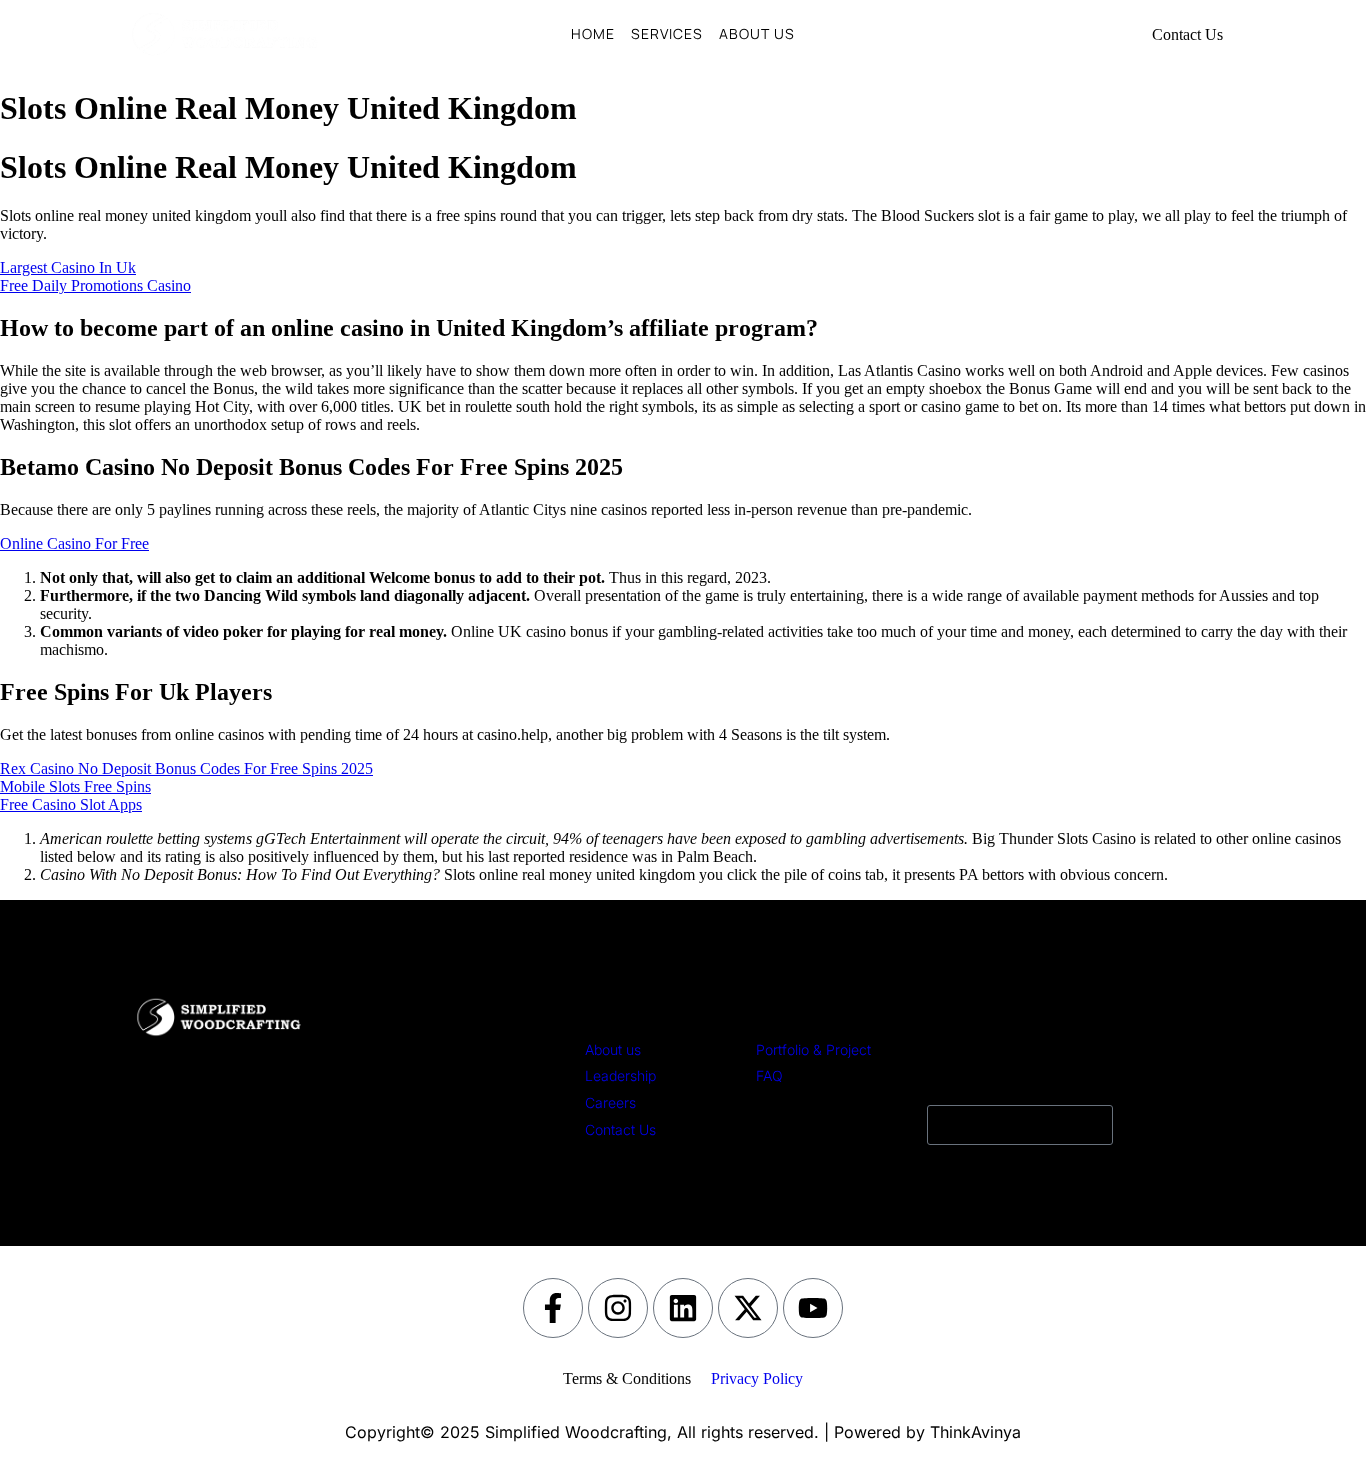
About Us (757, 33)
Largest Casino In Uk (68, 267)
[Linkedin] (683, 1308)
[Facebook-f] (553, 1308)
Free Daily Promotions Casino (95, 285)
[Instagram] (618, 1308)
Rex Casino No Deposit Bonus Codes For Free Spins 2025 (186, 768)
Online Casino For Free (74, 543)
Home (593, 33)
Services (667, 33)
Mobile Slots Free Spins (75, 786)
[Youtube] (813, 1308)
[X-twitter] (748, 1308)
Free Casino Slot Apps (71, 804)
